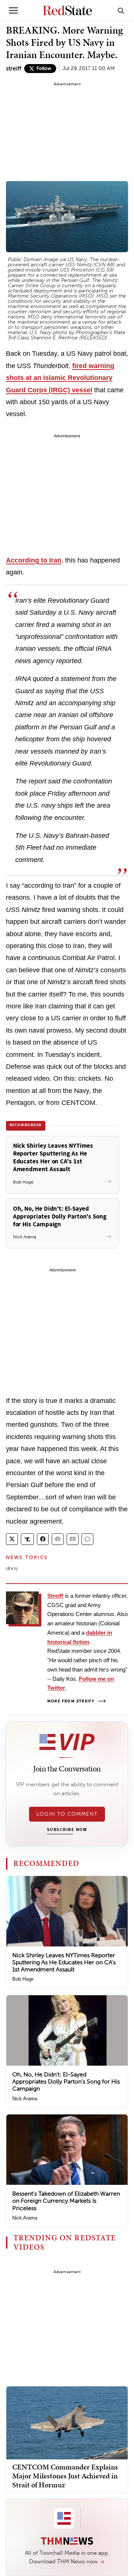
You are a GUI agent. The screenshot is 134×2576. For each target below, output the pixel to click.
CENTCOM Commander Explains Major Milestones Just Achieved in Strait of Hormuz (65, 2476)
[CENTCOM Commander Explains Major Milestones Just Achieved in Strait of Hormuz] (67, 2422)
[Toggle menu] (13, 10)
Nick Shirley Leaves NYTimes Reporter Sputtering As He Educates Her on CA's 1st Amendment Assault (64, 1962)
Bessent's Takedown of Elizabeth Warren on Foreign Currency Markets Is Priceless (66, 2201)
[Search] (121, 10)
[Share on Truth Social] (27, 1539)
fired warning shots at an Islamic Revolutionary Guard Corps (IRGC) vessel (60, 378)
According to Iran (34, 560)
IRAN (12, 1569)
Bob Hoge (23, 1979)
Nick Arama (25, 2099)
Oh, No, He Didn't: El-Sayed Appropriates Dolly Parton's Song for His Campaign (66, 2081)
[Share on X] (12, 1539)
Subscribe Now (67, 1830)
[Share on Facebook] (43, 1539)
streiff (14, 68)
